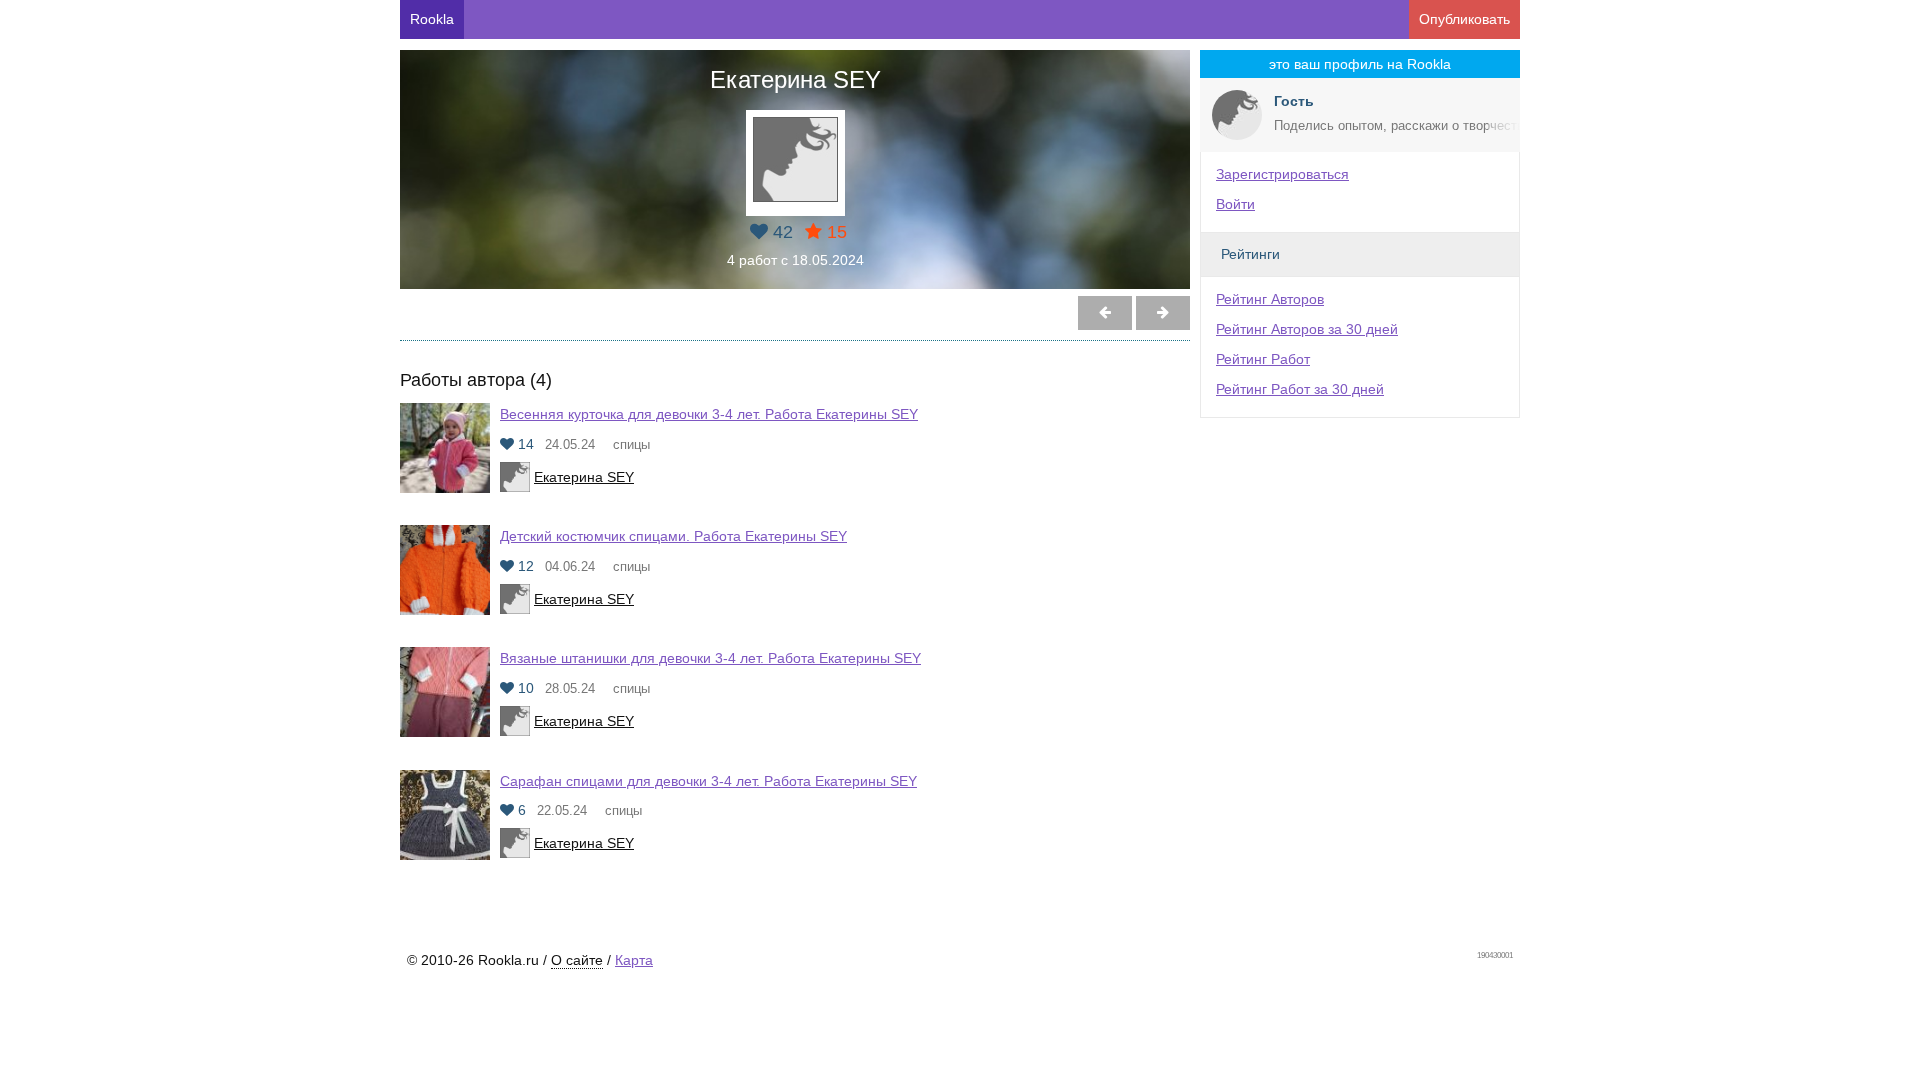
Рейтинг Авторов (1270, 299)
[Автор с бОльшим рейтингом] (1105, 313)
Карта (634, 960)
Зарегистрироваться (1282, 174)
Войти (1235, 204)
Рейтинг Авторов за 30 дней (1307, 329)
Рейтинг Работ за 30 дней (1300, 389)
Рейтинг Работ (1263, 359)
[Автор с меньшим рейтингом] (1163, 313)
